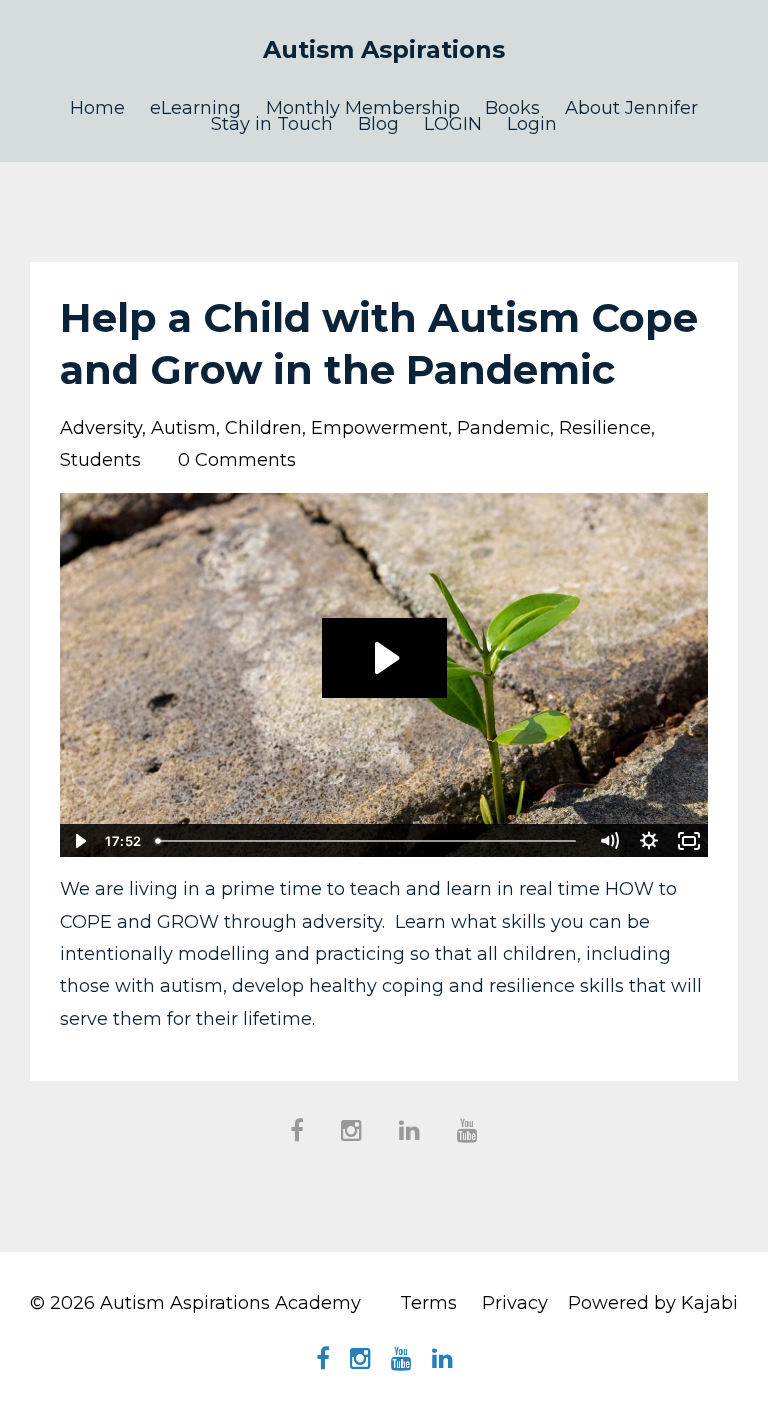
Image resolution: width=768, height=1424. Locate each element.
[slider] (368, 841)
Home (97, 108)
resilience (605, 428)
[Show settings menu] (649, 841)
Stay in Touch (272, 124)
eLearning (195, 108)
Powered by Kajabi (653, 1303)
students (100, 460)
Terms (428, 1303)
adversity (101, 428)
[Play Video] (79, 841)
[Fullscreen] (689, 841)
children (263, 428)
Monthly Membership (363, 108)
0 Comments (237, 460)
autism (183, 428)
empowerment (379, 428)
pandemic (503, 428)
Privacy (515, 1303)
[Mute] (609, 841)
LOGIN (453, 124)
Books (512, 108)
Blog (378, 124)
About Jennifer (631, 108)
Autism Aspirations (384, 49)
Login (532, 124)
